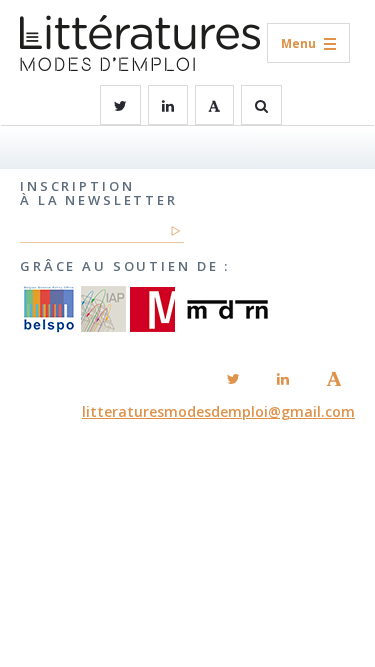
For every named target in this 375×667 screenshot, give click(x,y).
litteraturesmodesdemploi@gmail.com (218, 411)
